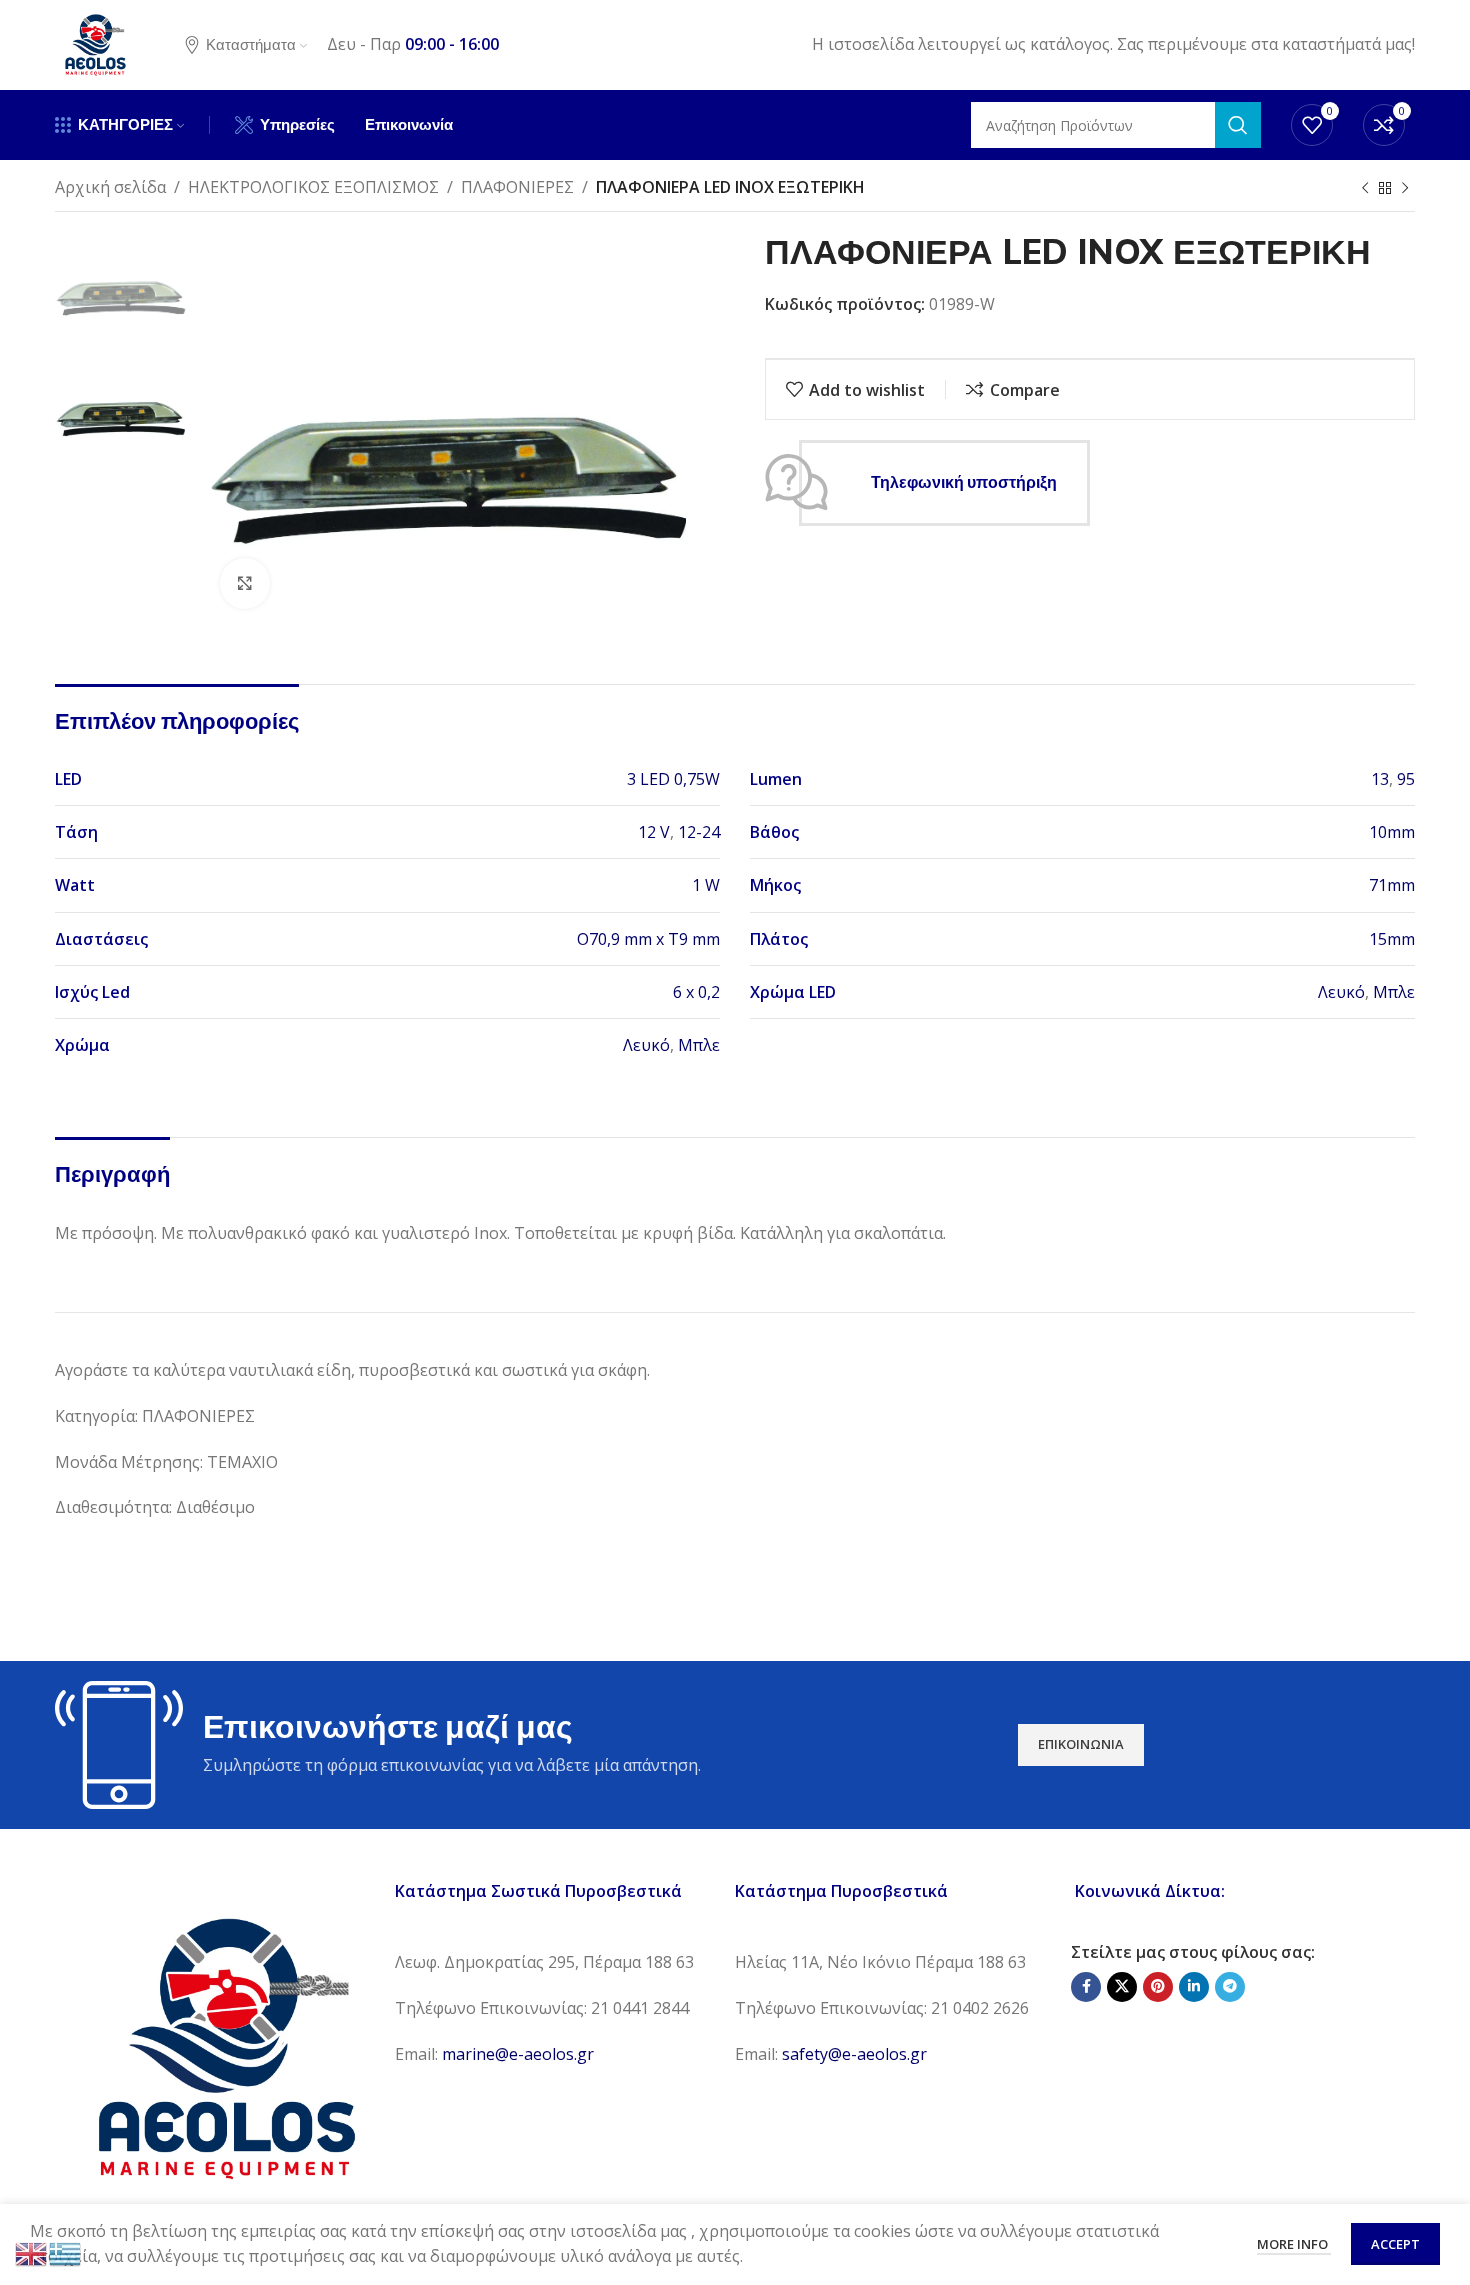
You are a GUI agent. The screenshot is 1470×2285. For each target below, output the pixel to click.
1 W (706, 885)
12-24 (699, 832)
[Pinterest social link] (1158, 1987)
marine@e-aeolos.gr (518, 2054)
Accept (1395, 2244)
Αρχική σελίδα (110, 187)
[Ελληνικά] (66, 2252)
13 (1380, 779)
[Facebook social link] (1086, 1987)
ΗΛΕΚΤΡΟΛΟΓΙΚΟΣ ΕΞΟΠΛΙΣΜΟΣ (313, 187)
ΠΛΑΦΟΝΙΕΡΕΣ (517, 187)
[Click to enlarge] (245, 583)
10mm (1392, 832)
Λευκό (1341, 992)
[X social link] (1122, 1987)
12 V (654, 832)
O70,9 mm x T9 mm (648, 939)
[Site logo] (95, 43)
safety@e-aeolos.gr (854, 2054)
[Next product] (1405, 189)
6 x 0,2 (696, 992)
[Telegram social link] (1230, 1987)
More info (1294, 2244)
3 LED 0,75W (673, 779)
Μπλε (1394, 992)
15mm (1392, 939)
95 (1406, 779)
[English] (32, 2252)
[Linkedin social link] (1194, 1987)
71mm (1392, 885)
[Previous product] (1365, 189)
